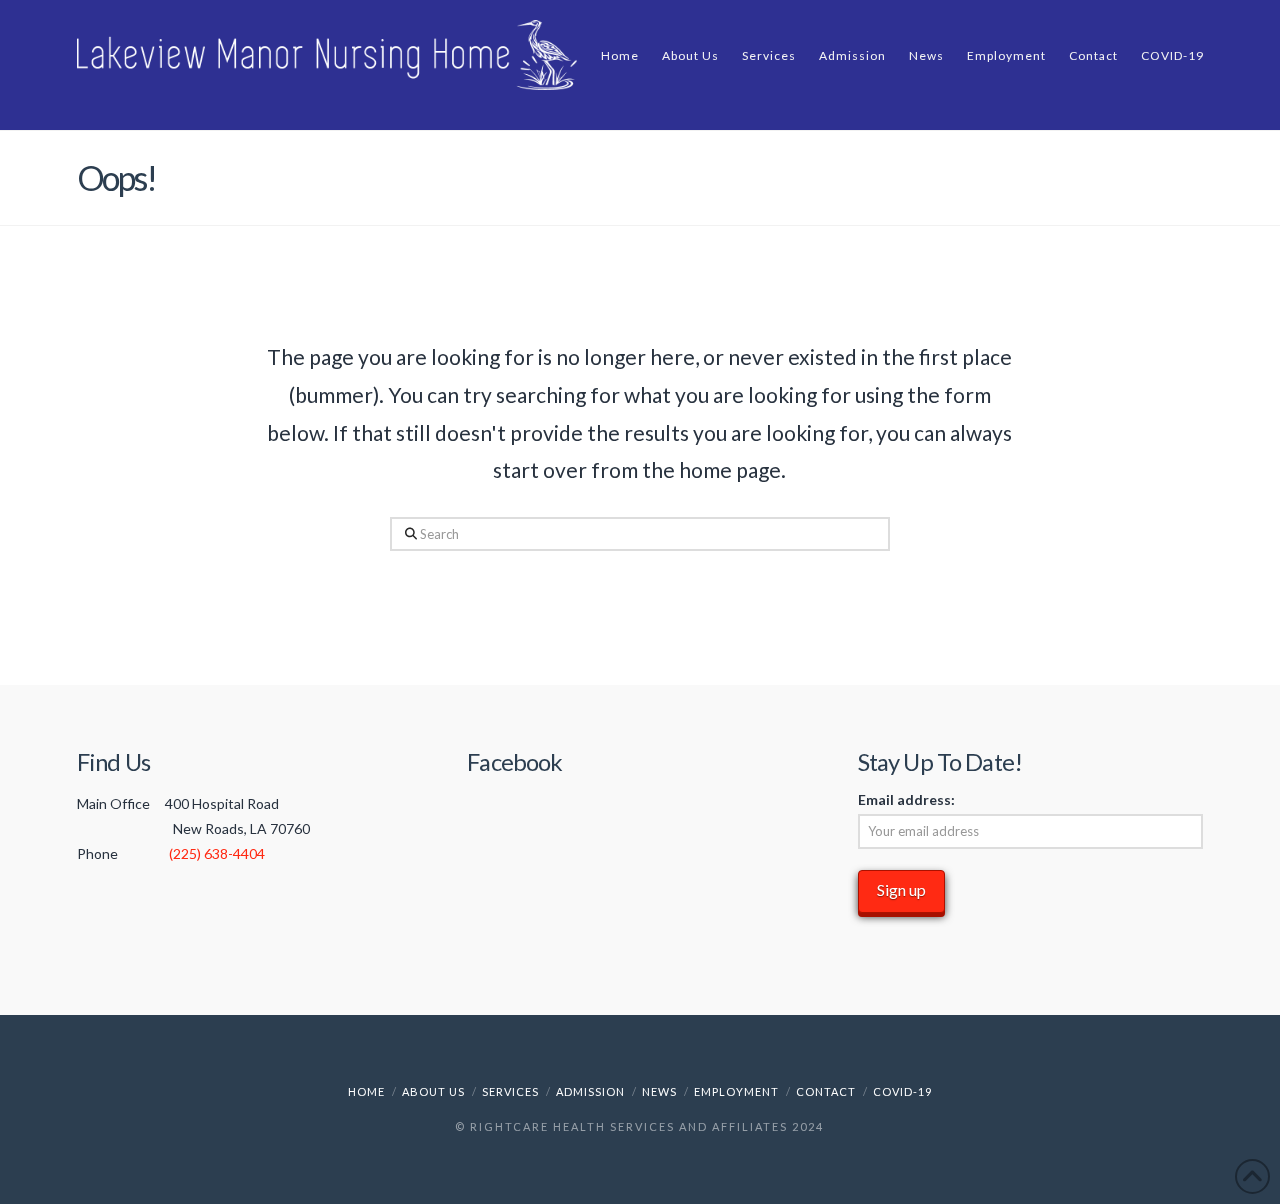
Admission (590, 1091)
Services (510, 1091)
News (659, 1091)
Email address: (906, 799)
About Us (433, 1091)
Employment (736, 1091)
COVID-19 (902, 1091)
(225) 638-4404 (217, 853)
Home (366, 1091)
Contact (826, 1091)
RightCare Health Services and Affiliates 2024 (647, 1126)
